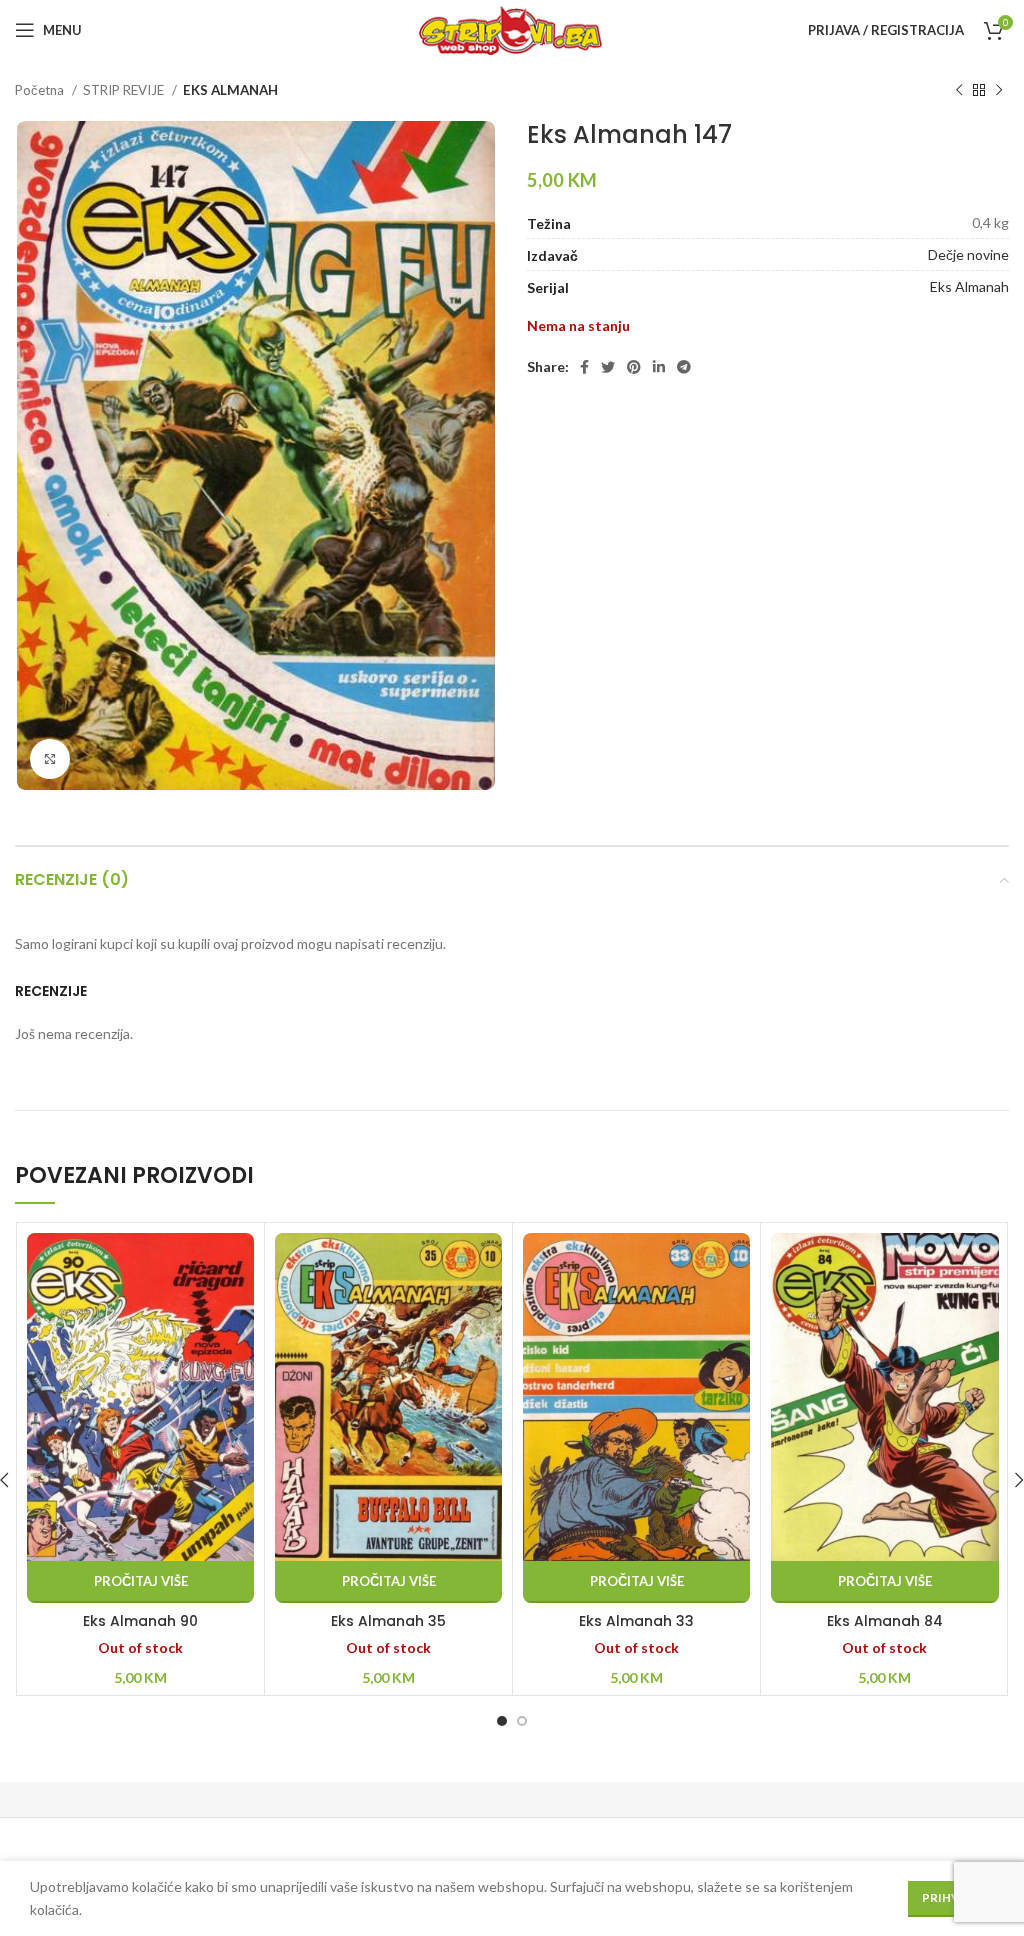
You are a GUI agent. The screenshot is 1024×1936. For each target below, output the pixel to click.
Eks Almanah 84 (885, 1621)
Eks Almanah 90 (140, 1621)
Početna (41, 90)
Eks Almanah (969, 286)
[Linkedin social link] (659, 367)
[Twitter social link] (608, 367)
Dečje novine (968, 254)
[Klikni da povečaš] (50, 759)
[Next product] (999, 91)
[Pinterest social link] (634, 367)
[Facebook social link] (584, 367)
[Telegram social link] (684, 367)
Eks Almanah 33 (636, 1621)
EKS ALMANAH (230, 90)
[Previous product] (959, 91)
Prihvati (951, 1897)
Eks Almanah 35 (388, 1621)
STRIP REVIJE (125, 90)
